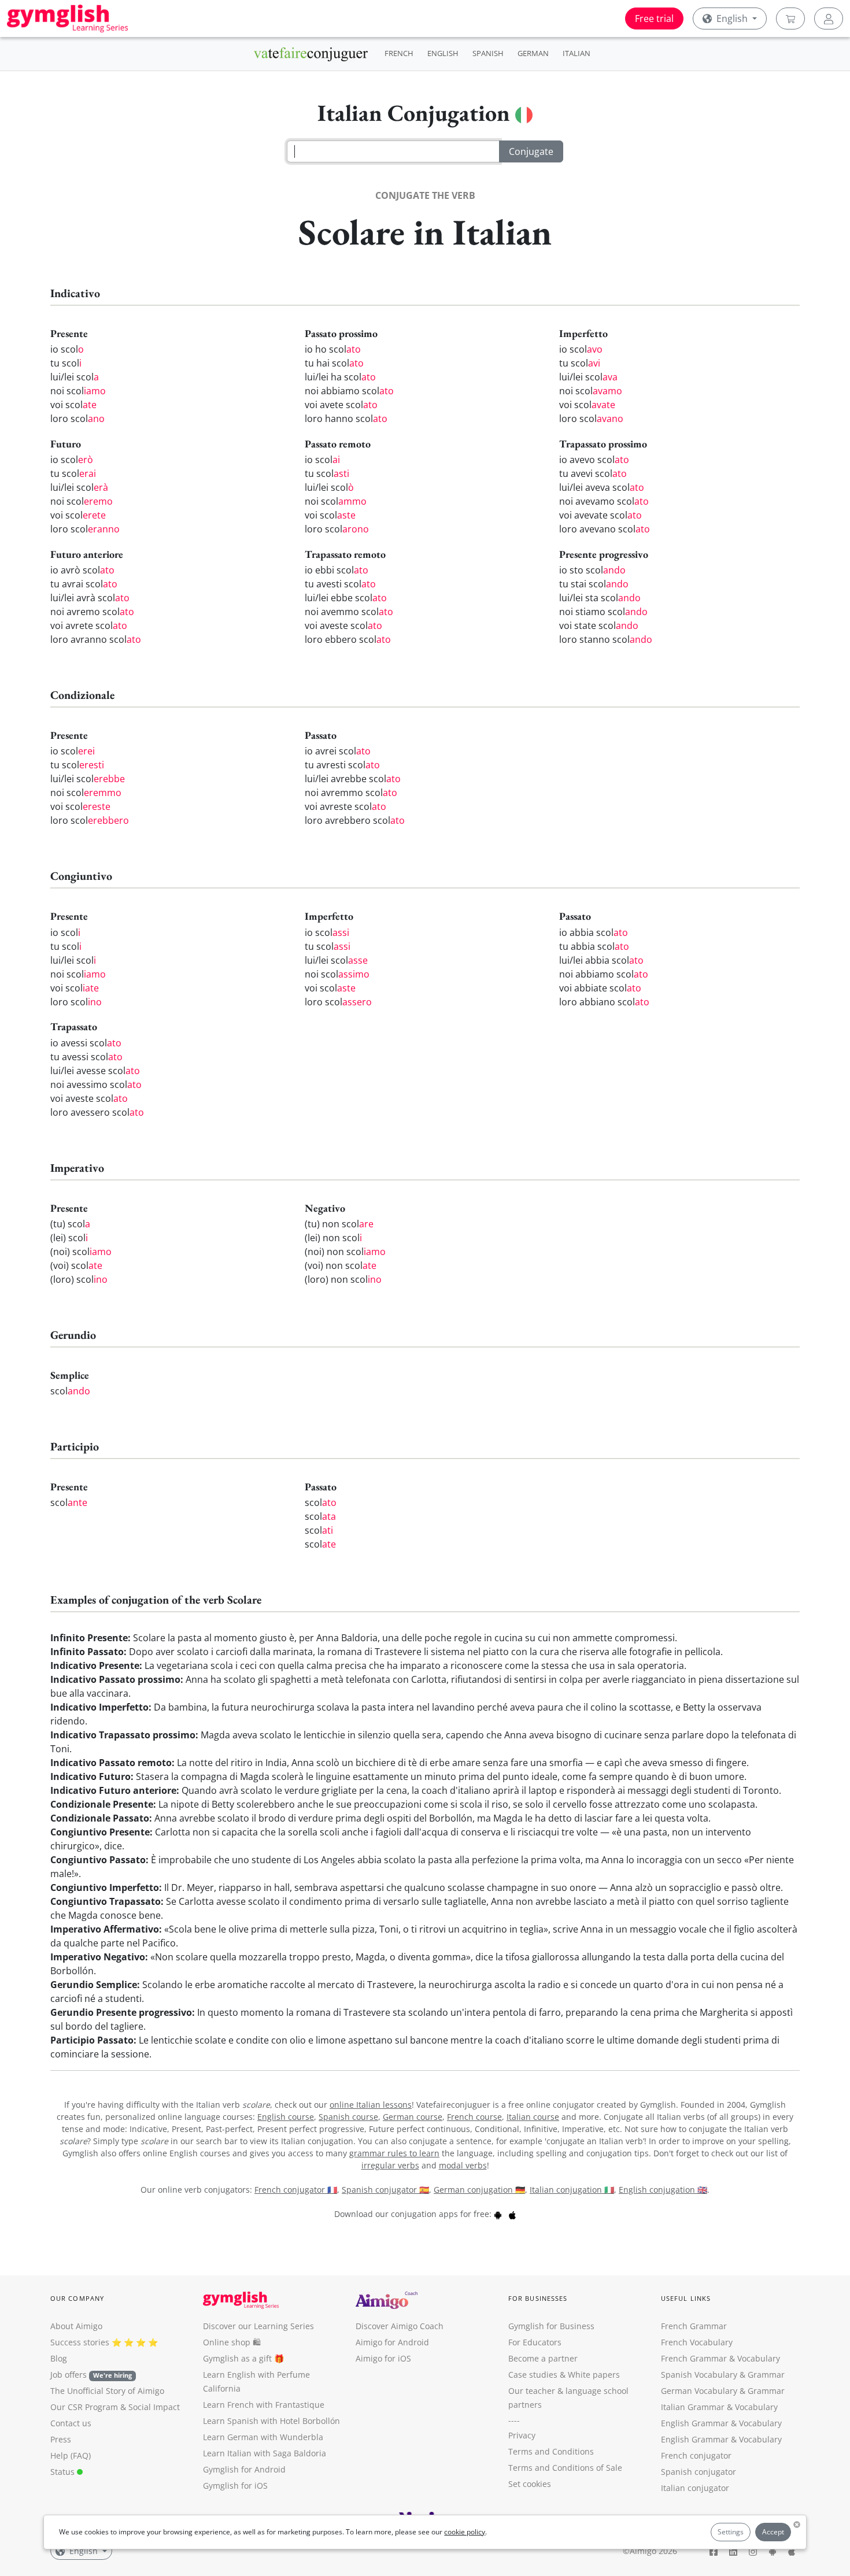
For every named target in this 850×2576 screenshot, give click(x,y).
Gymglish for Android (244, 2469)
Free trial (654, 18)
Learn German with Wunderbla (263, 2437)
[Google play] (498, 2214)
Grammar (766, 2375)
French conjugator (696, 2455)
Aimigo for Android (392, 2342)
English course (286, 2117)
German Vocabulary (699, 2391)
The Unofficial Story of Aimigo (107, 2391)
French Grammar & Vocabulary (720, 2358)
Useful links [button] (686, 2298)
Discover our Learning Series (258, 2326)
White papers (594, 2375)
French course (474, 2117)
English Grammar (695, 2423)
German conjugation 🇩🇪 (479, 2190)
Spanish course (348, 2117)
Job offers (91, 2375)
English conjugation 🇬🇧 (663, 2190)
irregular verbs (390, 2165)
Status (64, 2472)
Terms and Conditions (551, 2451)
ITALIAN (576, 53)
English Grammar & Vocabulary (721, 2439)
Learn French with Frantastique (264, 2405)
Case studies (533, 2375)
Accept (773, 2532)
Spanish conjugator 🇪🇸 (385, 2190)
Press (61, 2439)
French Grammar (694, 2326)
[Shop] (790, 18)
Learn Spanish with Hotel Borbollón (271, 2421)
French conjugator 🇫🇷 (296, 2190)
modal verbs (463, 2165)
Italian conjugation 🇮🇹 (572, 2190)
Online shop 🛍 (232, 2342)
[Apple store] (512, 2214)
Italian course (533, 2117)
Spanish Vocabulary (699, 2375)
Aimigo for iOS (383, 2358)
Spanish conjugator (699, 2472)
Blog (59, 2358)
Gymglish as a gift (237, 2358)
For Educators (535, 2342)
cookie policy (465, 2532)
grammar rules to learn (394, 2153)
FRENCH (399, 53)
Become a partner (543, 2358)
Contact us (71, 2423)
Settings (731, 2532)
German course (413, 2117)
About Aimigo (76, 2326)
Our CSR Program (84, 2407)
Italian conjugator (695, 2488)
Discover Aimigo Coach (400, 2326)
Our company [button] (77, 2298)
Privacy (522, 2435)
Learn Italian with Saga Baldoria (265, 2453)
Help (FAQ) (71, 2455)
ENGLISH (443, 53)
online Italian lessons (371, 2105)
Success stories (80, 2342)
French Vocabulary (697, 2342)
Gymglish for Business (551, 2326)
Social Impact (154, 2407)
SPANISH (488, 53)
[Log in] (829, 18)
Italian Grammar (693, 2407)
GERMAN (533, 53)
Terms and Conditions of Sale (565, 2468)
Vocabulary (756, 2407)
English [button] (732, 18)
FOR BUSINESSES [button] (538, 2298)
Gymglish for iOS (235, 2486)
